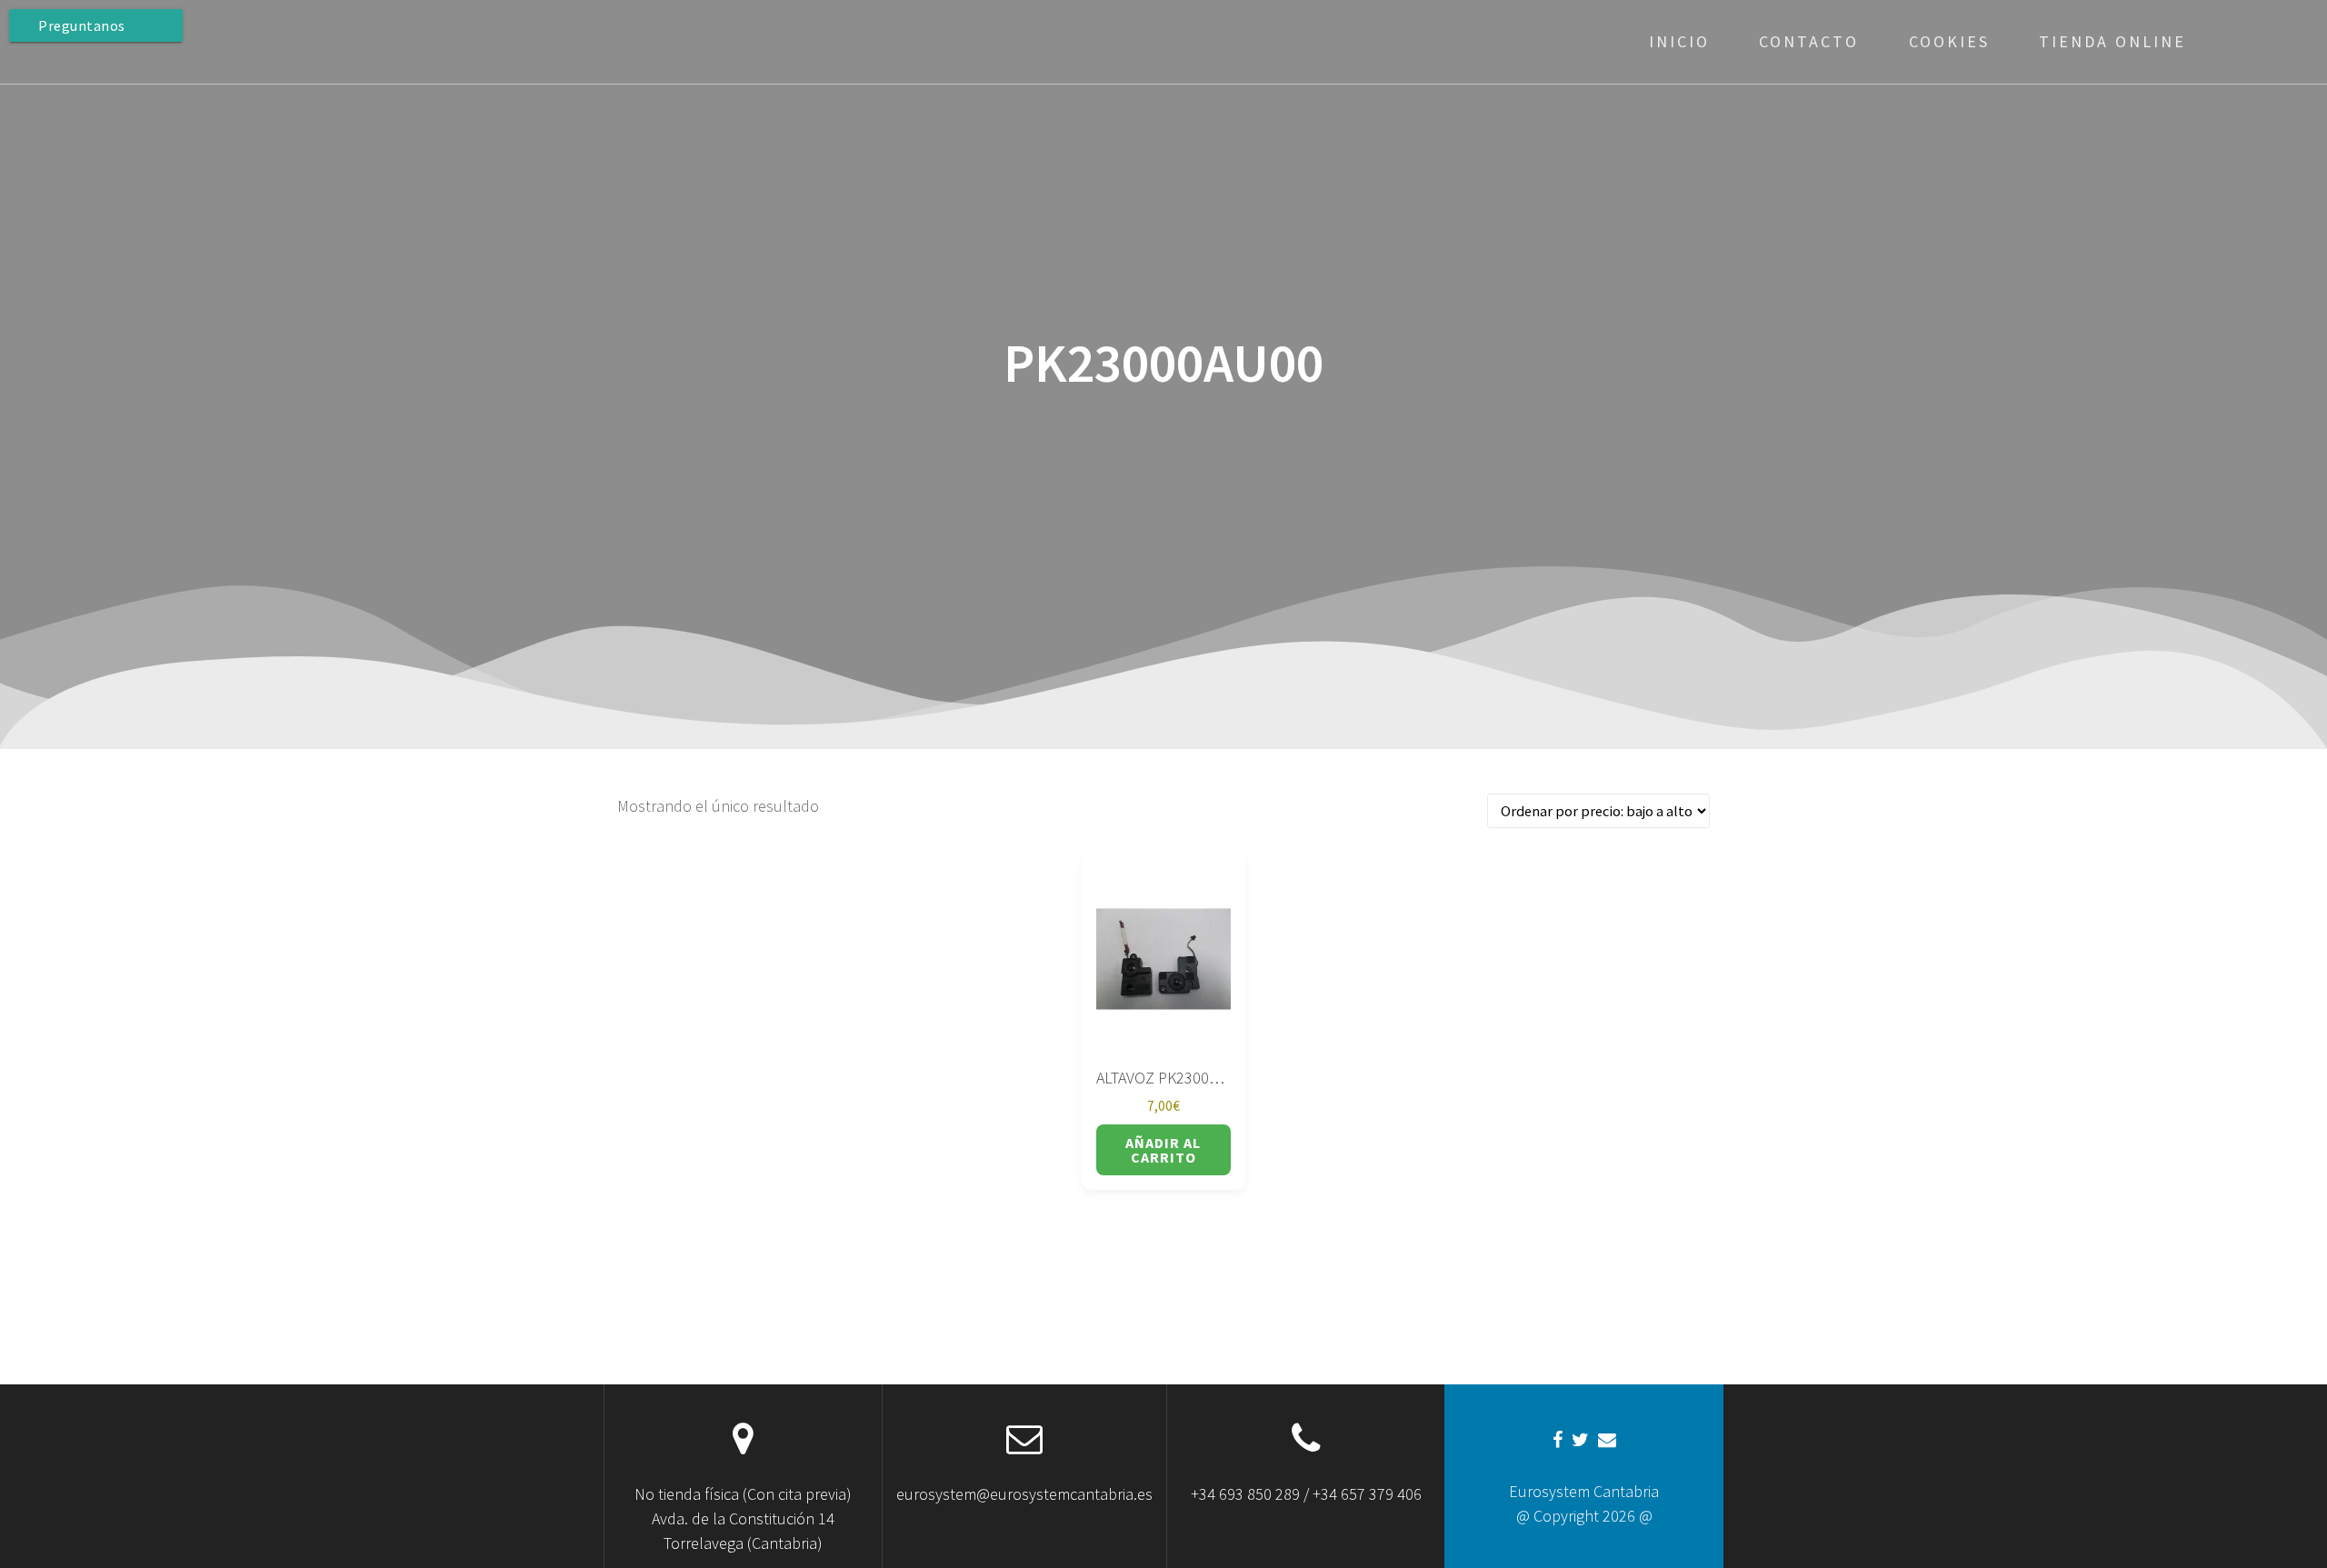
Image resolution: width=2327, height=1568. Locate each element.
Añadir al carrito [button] (1163, 1150)
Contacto (1809, 41)
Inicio (1679, 41)
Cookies (1949, 41)
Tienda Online (2112, 41)
